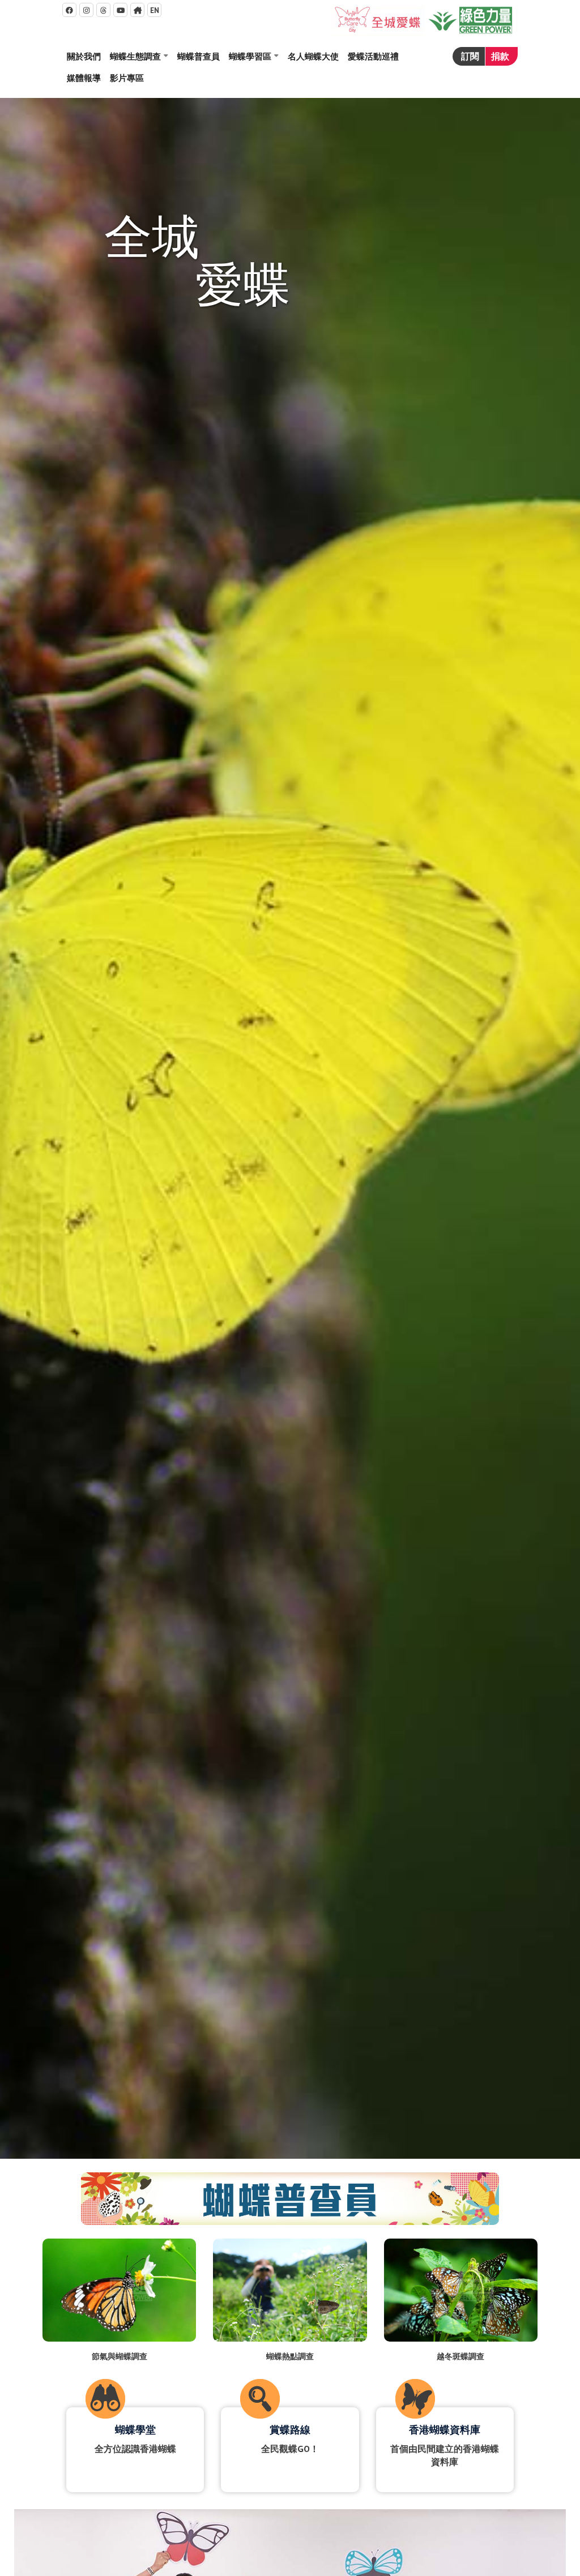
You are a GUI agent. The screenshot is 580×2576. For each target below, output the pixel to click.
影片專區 (127, 78)
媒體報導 (84, 78)
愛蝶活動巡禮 (373, 56)
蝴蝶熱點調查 (290, 2356)
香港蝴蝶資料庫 (445, 2430)
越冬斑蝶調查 (460, 2356)
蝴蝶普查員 (199, 56)
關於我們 (84, 56)
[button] (139, 57)
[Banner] (290, 1128)
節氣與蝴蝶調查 (120, 2356)
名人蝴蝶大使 (313, 56)
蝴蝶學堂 (135, 2430)
